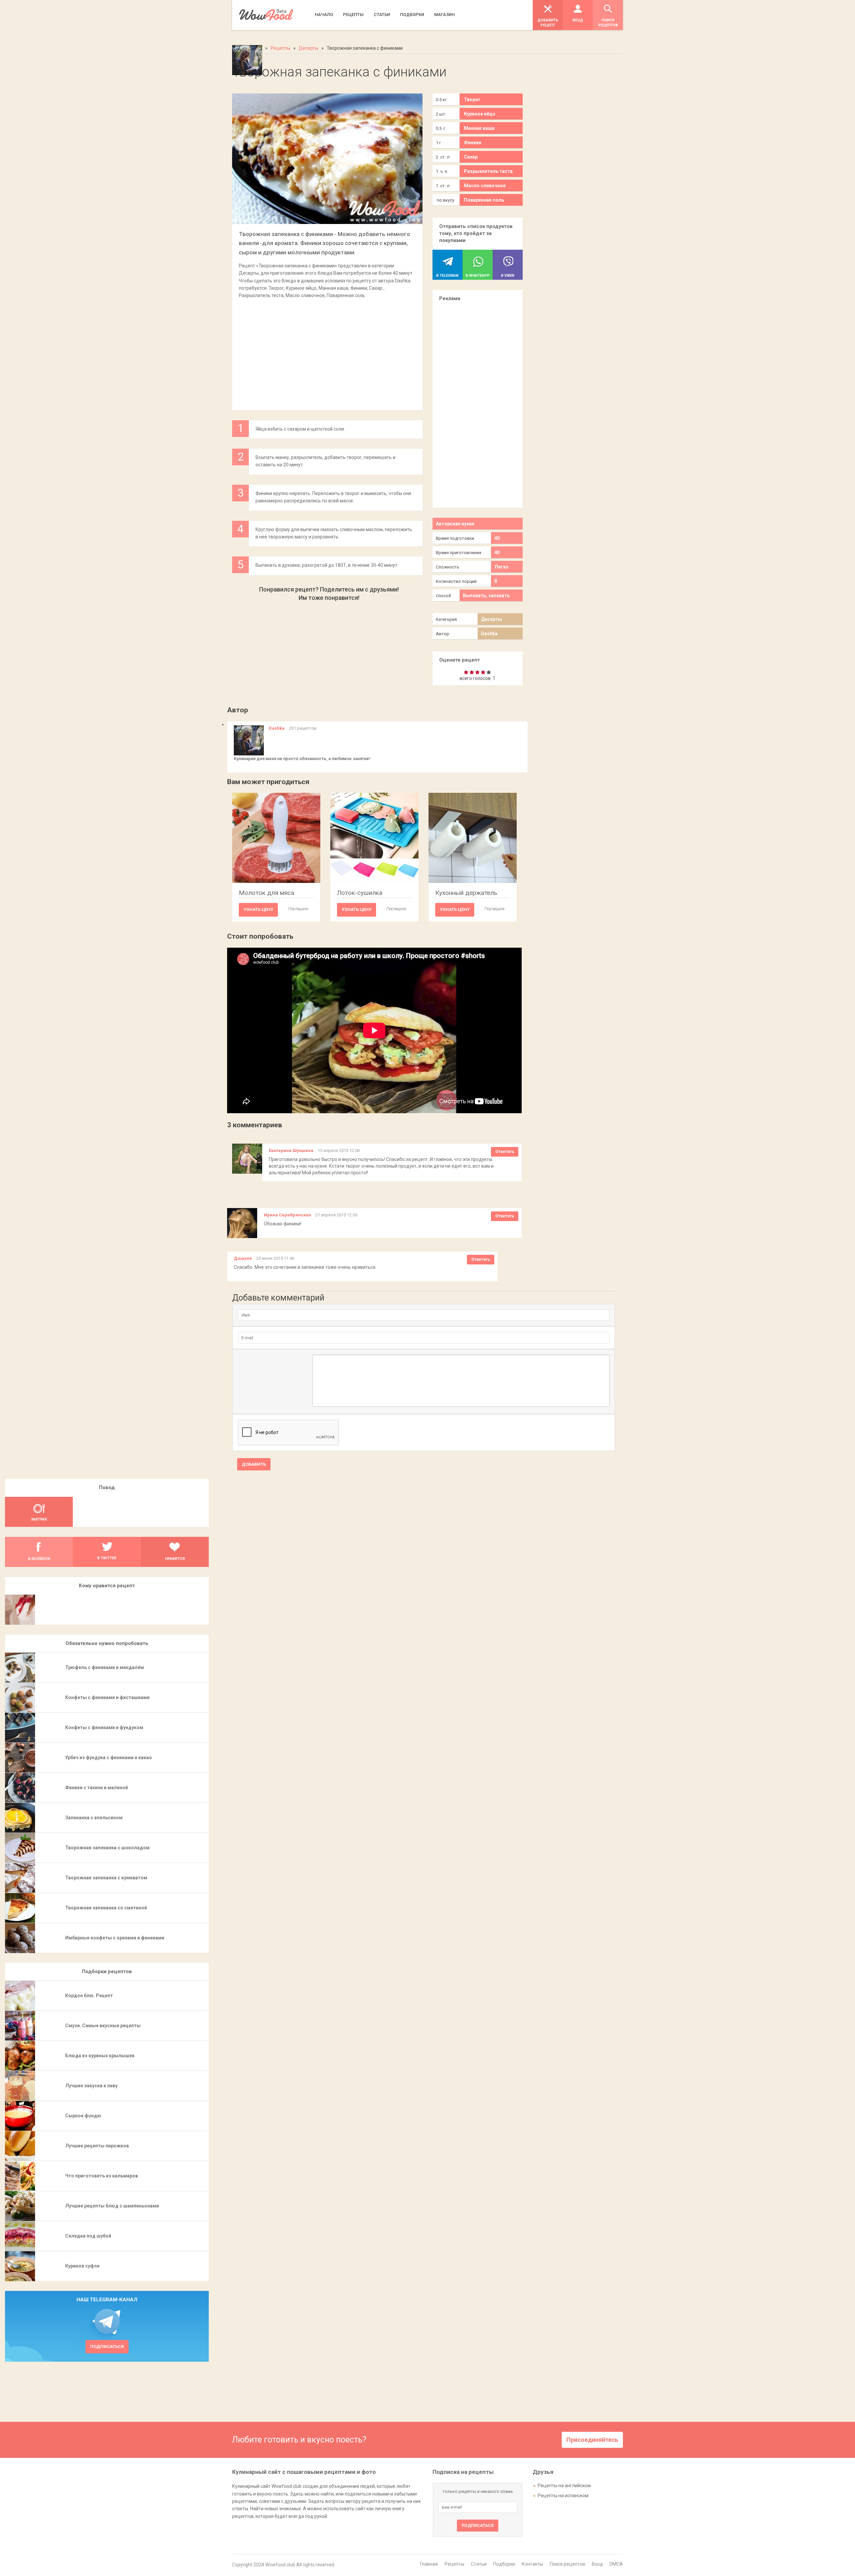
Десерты (491, 619)
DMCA (616, 2564)
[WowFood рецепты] (266, 15)
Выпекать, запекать (486, 596)
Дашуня (243, 1258)
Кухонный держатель (466, 893)
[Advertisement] (327, 351)
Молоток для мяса (267, 893)
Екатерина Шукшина (291, 1150)
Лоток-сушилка (360, 893)
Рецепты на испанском (563, 2496)
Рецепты (454, 2564)
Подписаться (107, 2347)
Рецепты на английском (564, 2486)
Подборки (504, 2564)
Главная (429, 2564)
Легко (501, 567)
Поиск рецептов (567, 2564)
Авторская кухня (455, 524)
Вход (597, 2564)
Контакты (532, 2564)
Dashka (489, 634)
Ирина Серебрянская (287, 1215)
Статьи (479, 2564)
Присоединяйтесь (592, 2440)
